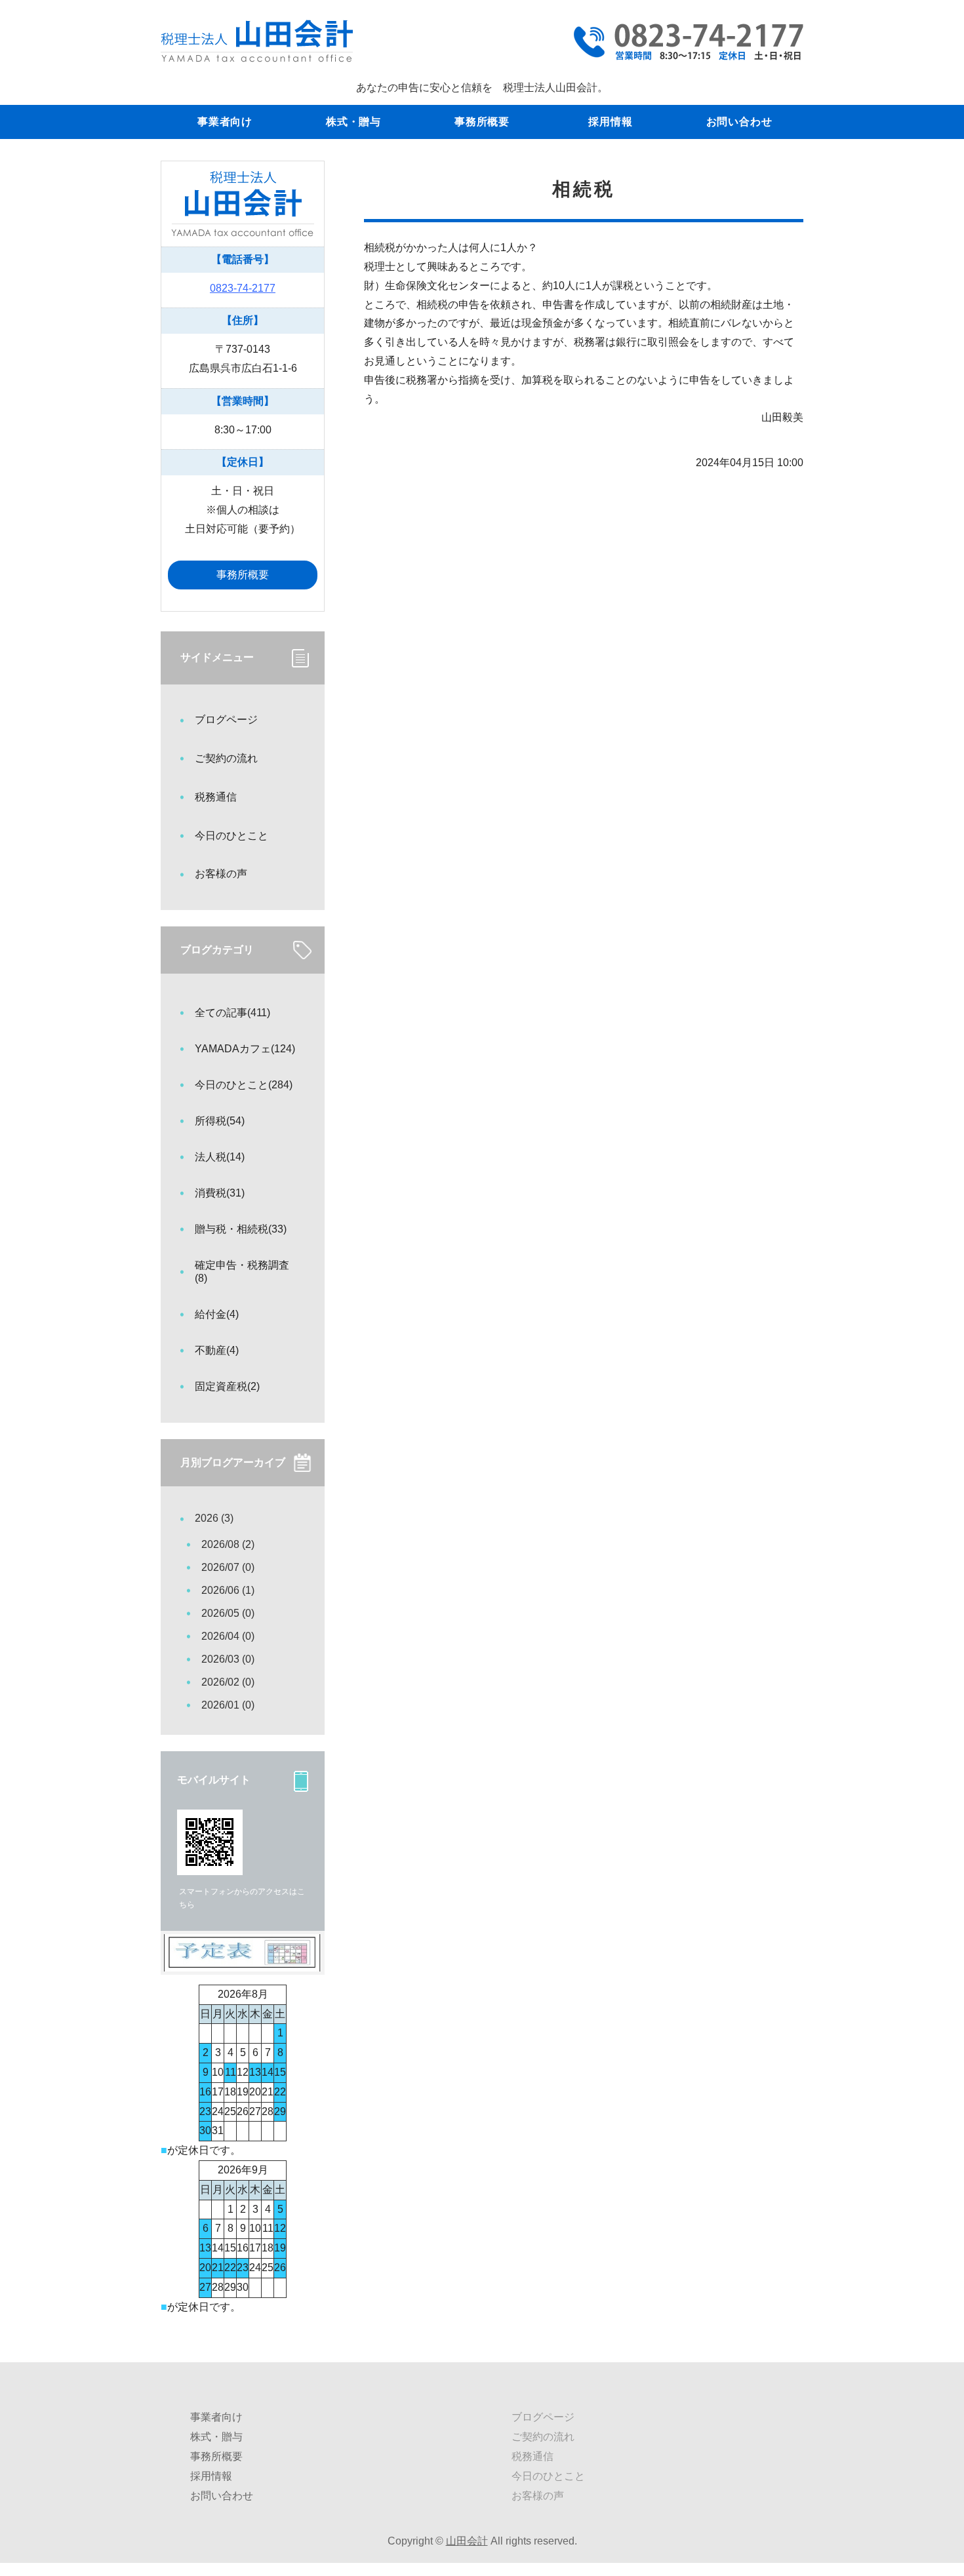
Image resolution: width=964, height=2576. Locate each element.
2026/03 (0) (228, 1659)
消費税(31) (220, 1193)
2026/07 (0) (228, 1567)
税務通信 (216, 797)
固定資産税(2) (227, 1386)
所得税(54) (220, 1121)
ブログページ (226, 720)
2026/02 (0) (228, 1682)
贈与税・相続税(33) (241, 1229)
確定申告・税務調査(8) (242, 1272)
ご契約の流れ (226, 758)
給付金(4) (217, 1314)
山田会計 (467, 2541)
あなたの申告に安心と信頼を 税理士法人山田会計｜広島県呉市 (257, 41)
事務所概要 (482, 122)
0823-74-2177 (243, 288)
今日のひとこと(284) (244, 1085)
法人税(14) (220, 1157)
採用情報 (610, 122)
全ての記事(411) (232, 1013)
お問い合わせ (739, 122)
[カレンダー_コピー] (243, 1961)
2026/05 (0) (228, 1613)
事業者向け (225, 122)
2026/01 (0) (228, 1705)
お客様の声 (221, 874)
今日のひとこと (231, 836)
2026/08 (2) (228, 1544)
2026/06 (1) (228, 1590)
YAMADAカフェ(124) (245, 1049)
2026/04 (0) (228, 1636)
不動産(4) (217, 1350)
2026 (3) (214, 1518)
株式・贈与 (353, 122)
